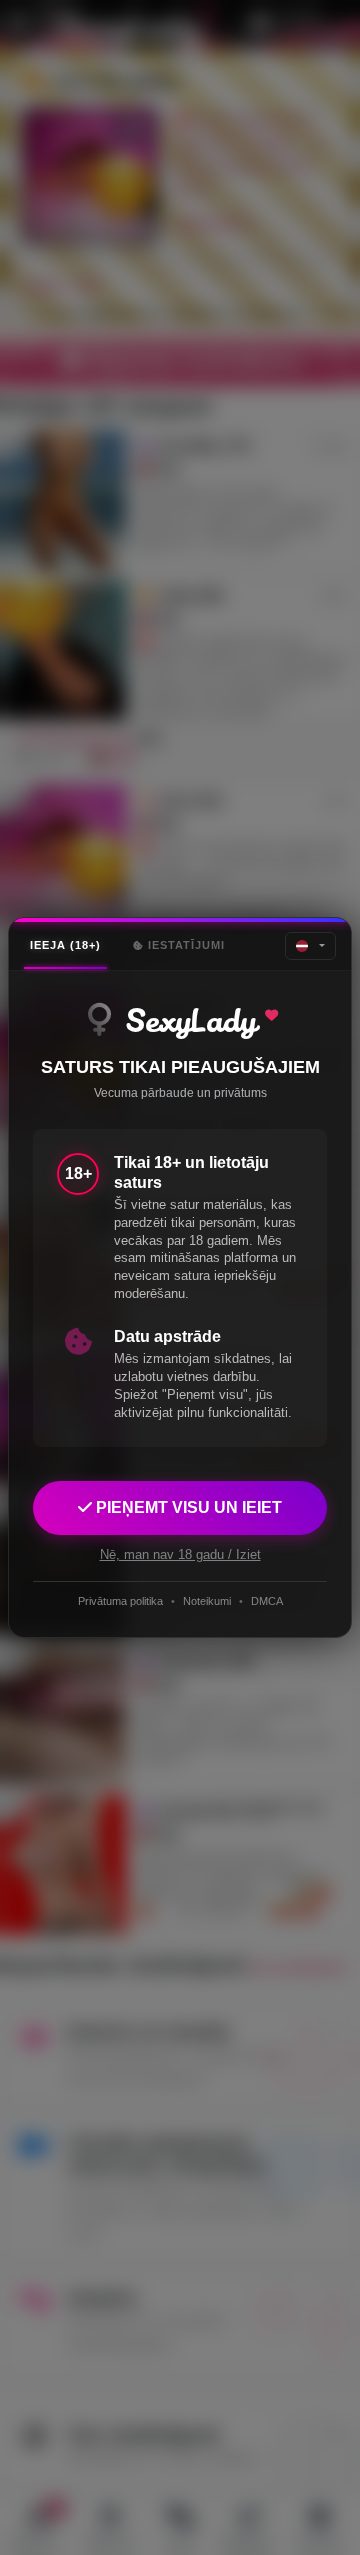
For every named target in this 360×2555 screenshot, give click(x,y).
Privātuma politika (120, 1601)
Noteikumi (207, 1601)
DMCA (267, 1601)
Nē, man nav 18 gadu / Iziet (180, 1554)
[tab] (65, 945)
